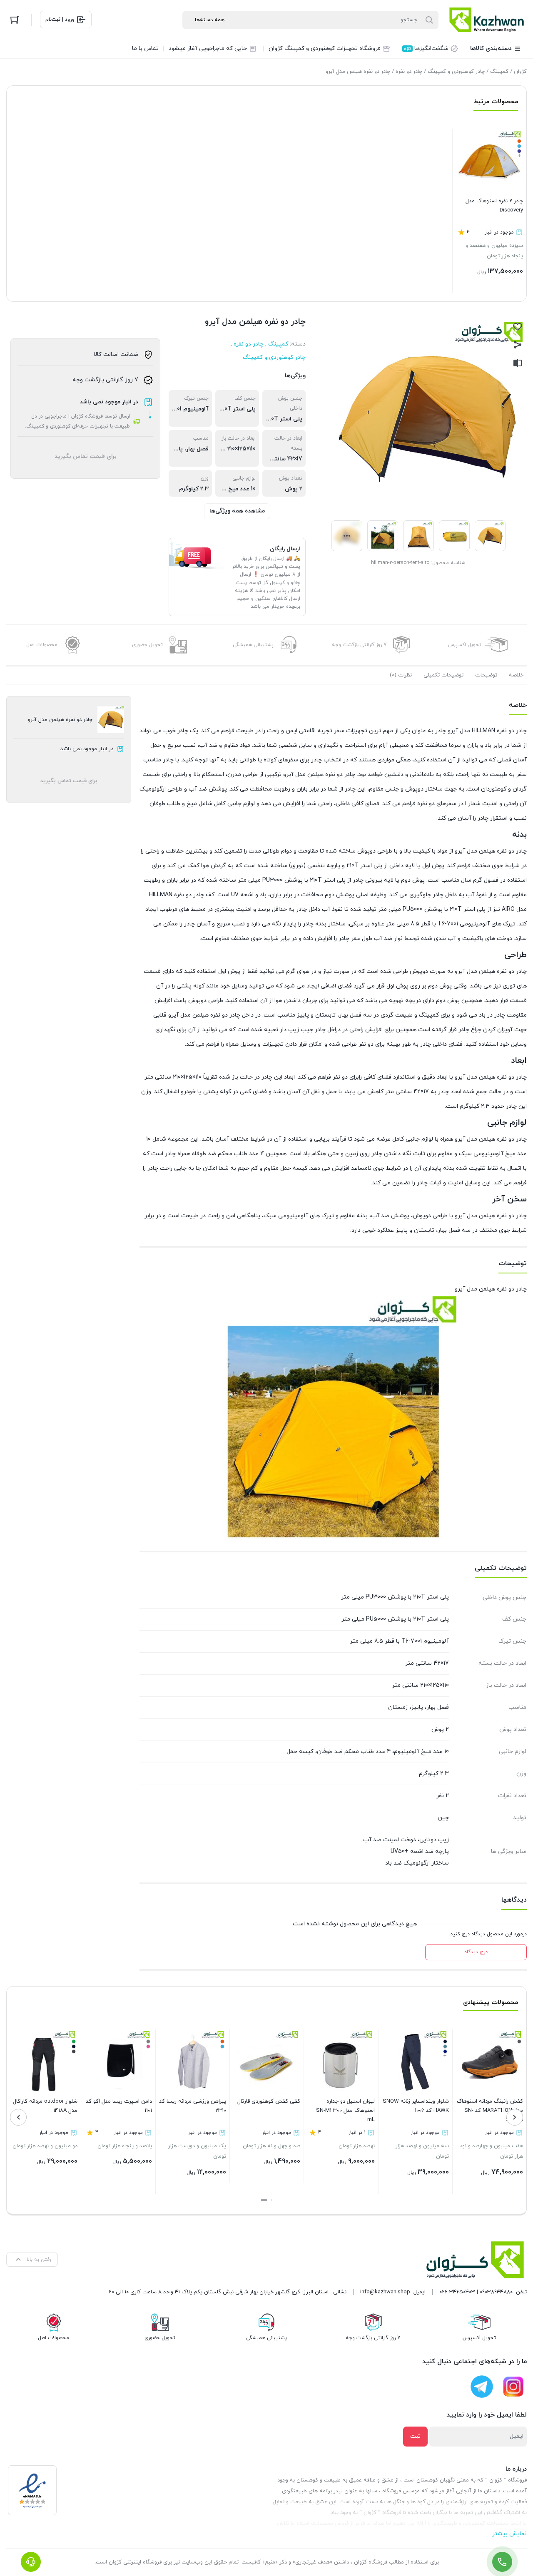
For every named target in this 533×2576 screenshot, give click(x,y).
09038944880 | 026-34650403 (476, 2292)
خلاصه (516, 675)
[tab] (516, 675)
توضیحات (486, 675)
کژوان (520, 72)
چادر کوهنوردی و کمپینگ (456, 72)
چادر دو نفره (409, 72)
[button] (271, 2200)
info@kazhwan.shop (385, 2292)
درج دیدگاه (476, 1952)
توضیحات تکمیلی (443, 675)
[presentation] (515, 2117)
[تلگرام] (482, 2387)
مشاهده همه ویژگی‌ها (237, 511)
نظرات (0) (401, 675)
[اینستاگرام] (513, 2387)
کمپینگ (499, 72)
